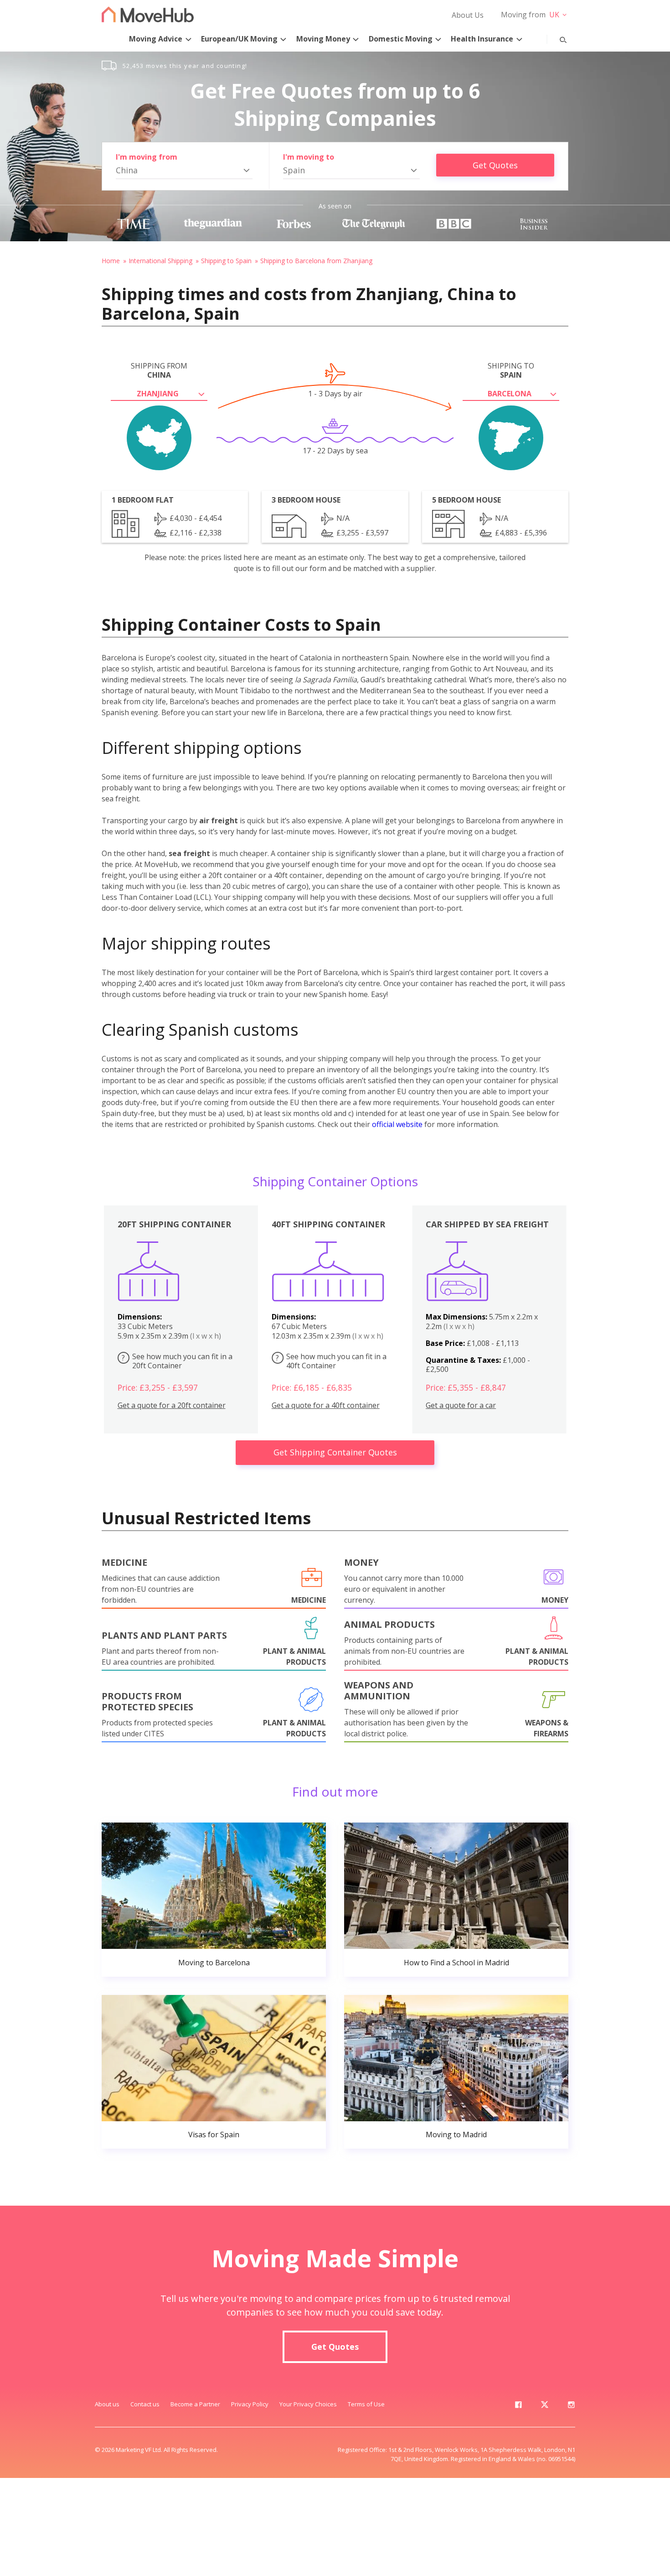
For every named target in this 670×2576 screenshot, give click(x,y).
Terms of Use (366, 2404)
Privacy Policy (250, 2404)
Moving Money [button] (323, 39)
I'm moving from (147, 157)
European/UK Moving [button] (239, 39)
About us (107, 2404)
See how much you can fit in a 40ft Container (331, 1361)
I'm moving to (309, 157)
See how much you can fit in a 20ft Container (177, 1361)
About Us (468, 15)
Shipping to (511, 370)
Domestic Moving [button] (401, 39)
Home (111, 261)
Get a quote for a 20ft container (172, 1405)
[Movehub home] (148, 14)
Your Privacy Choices (308, 2404)
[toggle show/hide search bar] (556, 38)
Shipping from (159, 370)
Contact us (145, 2404)
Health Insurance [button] (482, 39)
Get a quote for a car (461, 1405)
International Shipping (160, 261)
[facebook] (518, 2406)
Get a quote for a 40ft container (326, 1405)
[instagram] (571, 2406)
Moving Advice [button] (156, 39)
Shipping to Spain (226, 261)
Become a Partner (195, 2404)
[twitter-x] (545, 2406)
